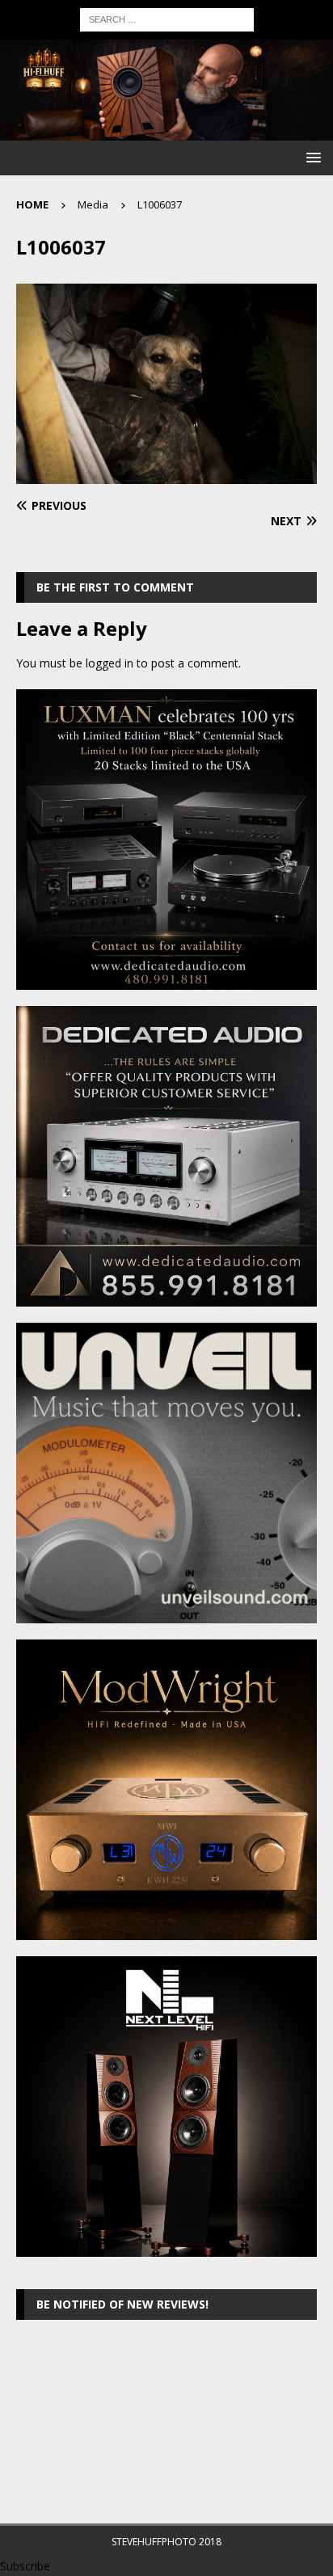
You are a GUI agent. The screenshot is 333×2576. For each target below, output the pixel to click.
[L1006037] (166, 475)
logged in (110, 663)
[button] (311, 157)
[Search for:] (167, 18)
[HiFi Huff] (166, 131)
